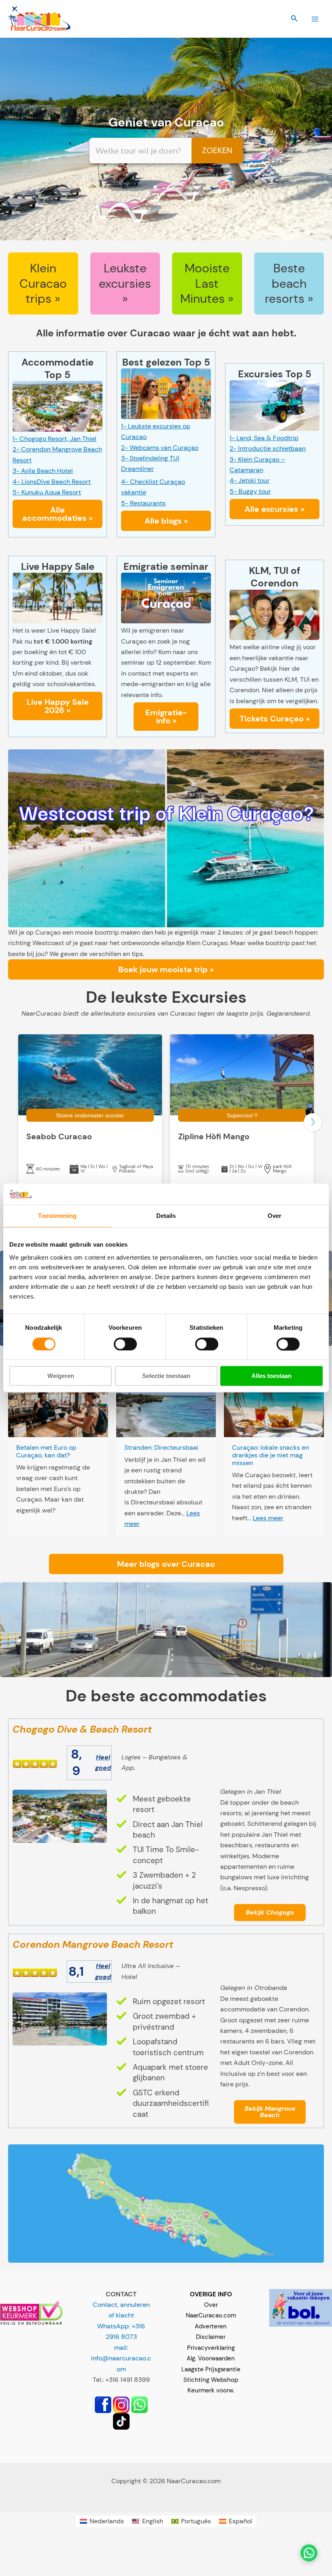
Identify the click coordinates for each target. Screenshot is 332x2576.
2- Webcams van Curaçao (160, 448)
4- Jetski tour (250, 480)
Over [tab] (275, 1216)
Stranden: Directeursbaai (161, 1447)
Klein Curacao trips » (43, 283)
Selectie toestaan (166, 1376)
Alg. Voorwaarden (211, 2358)
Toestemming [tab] (57, 1216)
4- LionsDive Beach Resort (52, 482)
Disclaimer (211, 2337)
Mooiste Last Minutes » (207, 283)
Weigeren (61, 1376)
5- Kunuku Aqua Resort (47, 492)
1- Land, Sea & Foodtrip (264, 438)
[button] (294, 19)
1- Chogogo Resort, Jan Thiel (54, 439)
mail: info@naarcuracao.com (121, 2358)
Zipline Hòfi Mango (214, 1136)
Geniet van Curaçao (166, 122)
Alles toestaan (271, 1376)
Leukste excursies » (125, 283)
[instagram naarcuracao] (121, 2404)
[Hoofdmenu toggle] (315, 19)
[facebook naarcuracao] (103, 2404)
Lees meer (268, 1518)
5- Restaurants (143, 503)
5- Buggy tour (250, 491)
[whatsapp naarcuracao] (139, 2404)
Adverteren (211, 2326)
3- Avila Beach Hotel (43, 471)
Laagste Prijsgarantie (211, 2369)
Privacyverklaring (211, 2348)
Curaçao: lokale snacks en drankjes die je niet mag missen (270, 1455)
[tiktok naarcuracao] (121, 2421)
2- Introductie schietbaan (268, 448)
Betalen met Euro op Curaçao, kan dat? (46, 1451)
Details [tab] (166, 1216)
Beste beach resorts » (289, 283)
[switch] (125, 1344)
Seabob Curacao (59, 1136)
